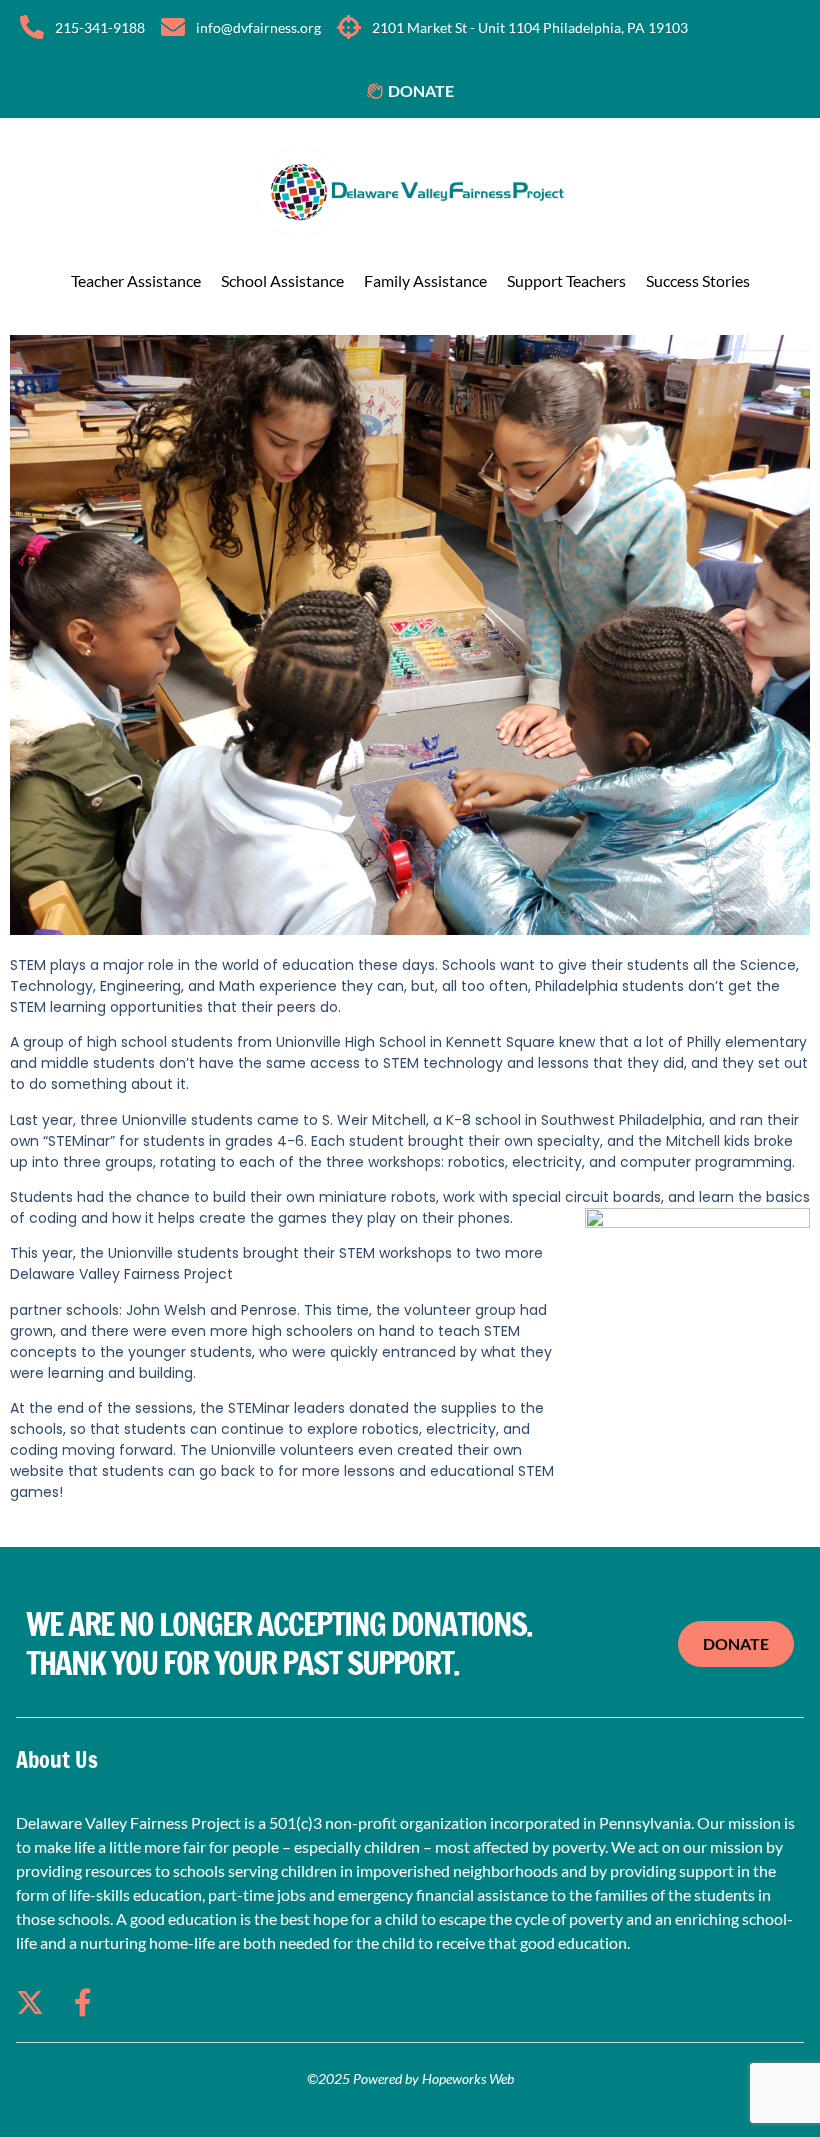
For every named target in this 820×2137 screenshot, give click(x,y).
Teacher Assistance (136, 280)
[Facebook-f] (83, 2003)
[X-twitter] (30, 2003)
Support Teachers (566, 280)
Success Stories (698, 280)
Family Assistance (425, 280)
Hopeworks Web (468, 2078)
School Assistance (282, 280)
